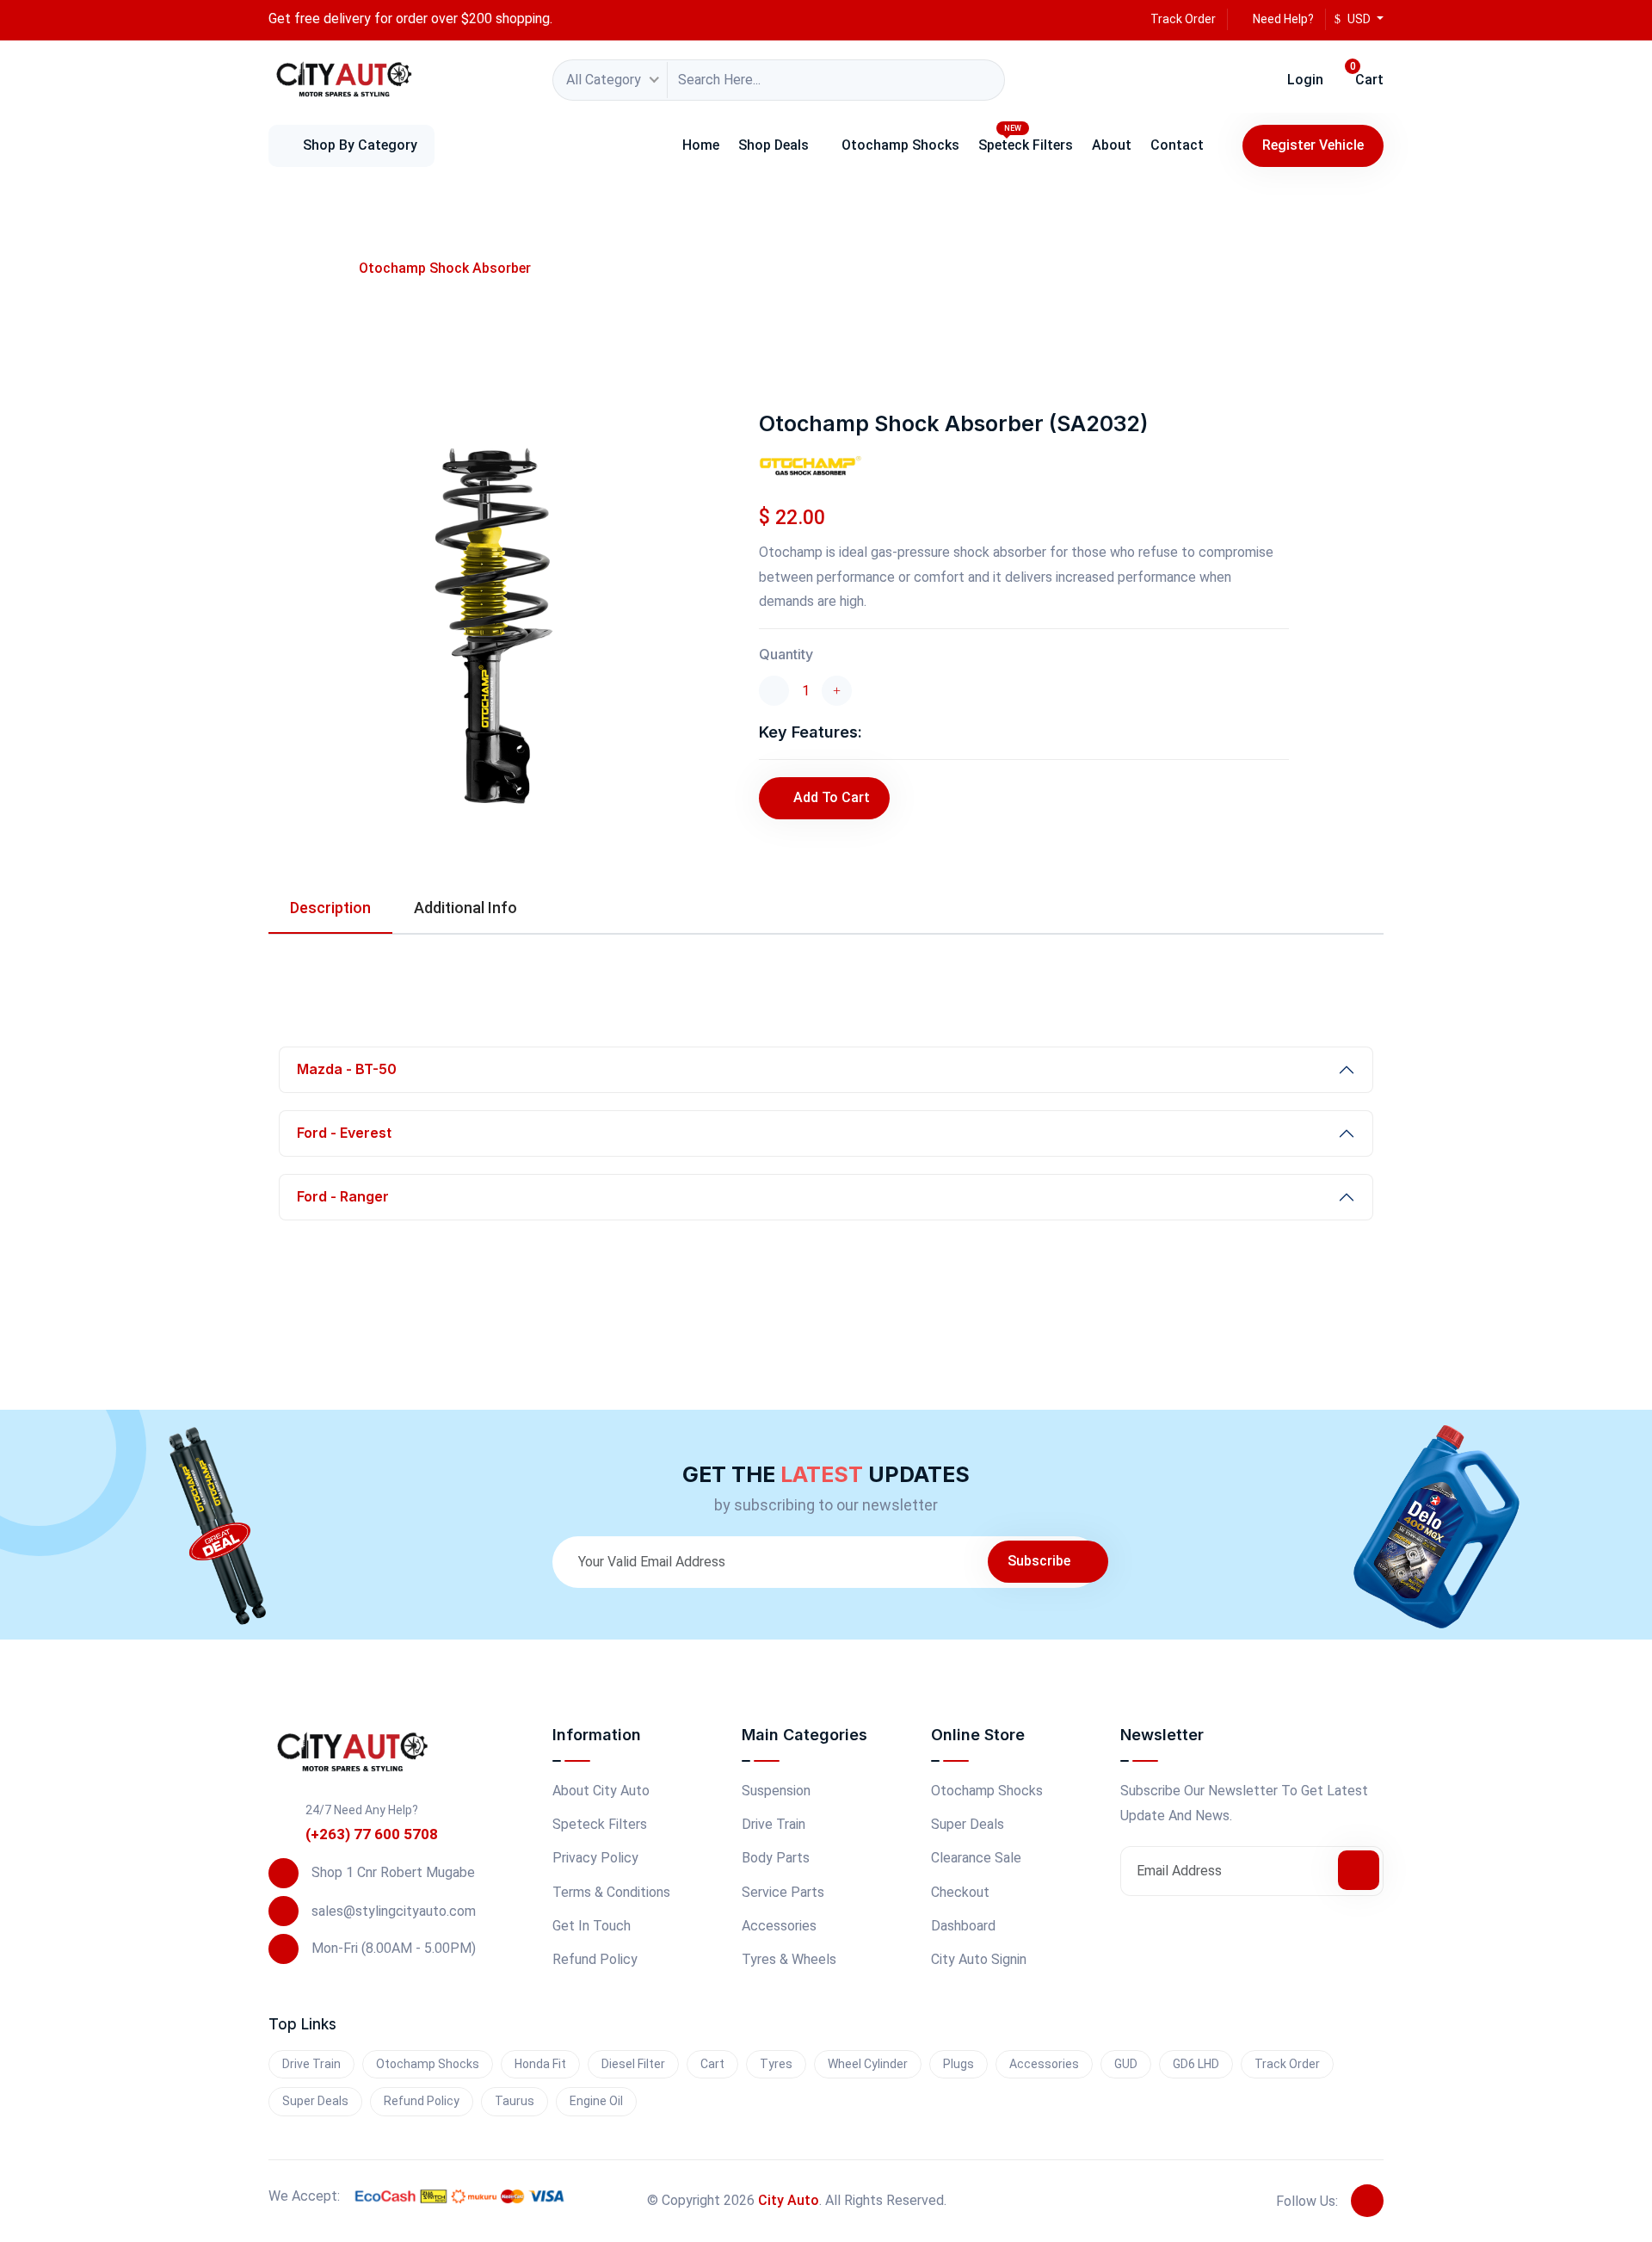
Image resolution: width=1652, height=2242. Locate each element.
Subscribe (1041, 1561)
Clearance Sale (976, 1858)
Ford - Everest (344, 1133)
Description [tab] (330, 908)
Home (701, 145)
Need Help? (1282, 19)
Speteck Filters (1026, 139)
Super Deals (968, 1824)
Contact (1177, 145)
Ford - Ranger (343, 1196)
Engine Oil (596, 2101)
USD (1359, 19)
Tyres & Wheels (789, 1959)
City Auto (789, 2200)
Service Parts (783, 1892)
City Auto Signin (979, 1959)
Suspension (776, 1791)
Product (306, 268)
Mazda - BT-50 (347, 1069)
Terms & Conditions (611, 1892)
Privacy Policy (595, 1858)
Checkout (960, 1892)
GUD (1126, 2064)
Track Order (1182, 19)
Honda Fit (540, 2064)
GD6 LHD (1196, 2064)
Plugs (959, 2064)
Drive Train (774, 1824)
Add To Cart (832, 797)
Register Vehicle (1313, 145)
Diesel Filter (633, 2064)
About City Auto (601, 1791)
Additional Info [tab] (465, 908)
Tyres (776, 2064)
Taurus (515, 2101)
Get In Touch (592, 1926)
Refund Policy (595, 1959)
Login (1304, 80)
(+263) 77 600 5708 (372, 1834)
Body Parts (776, 1858)
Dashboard (963, 1926)
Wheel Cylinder (868, 2064)
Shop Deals (774, 145)
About (1112, 145)
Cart (1367, 75)
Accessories (779, 1926)
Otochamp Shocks (900, 145)
